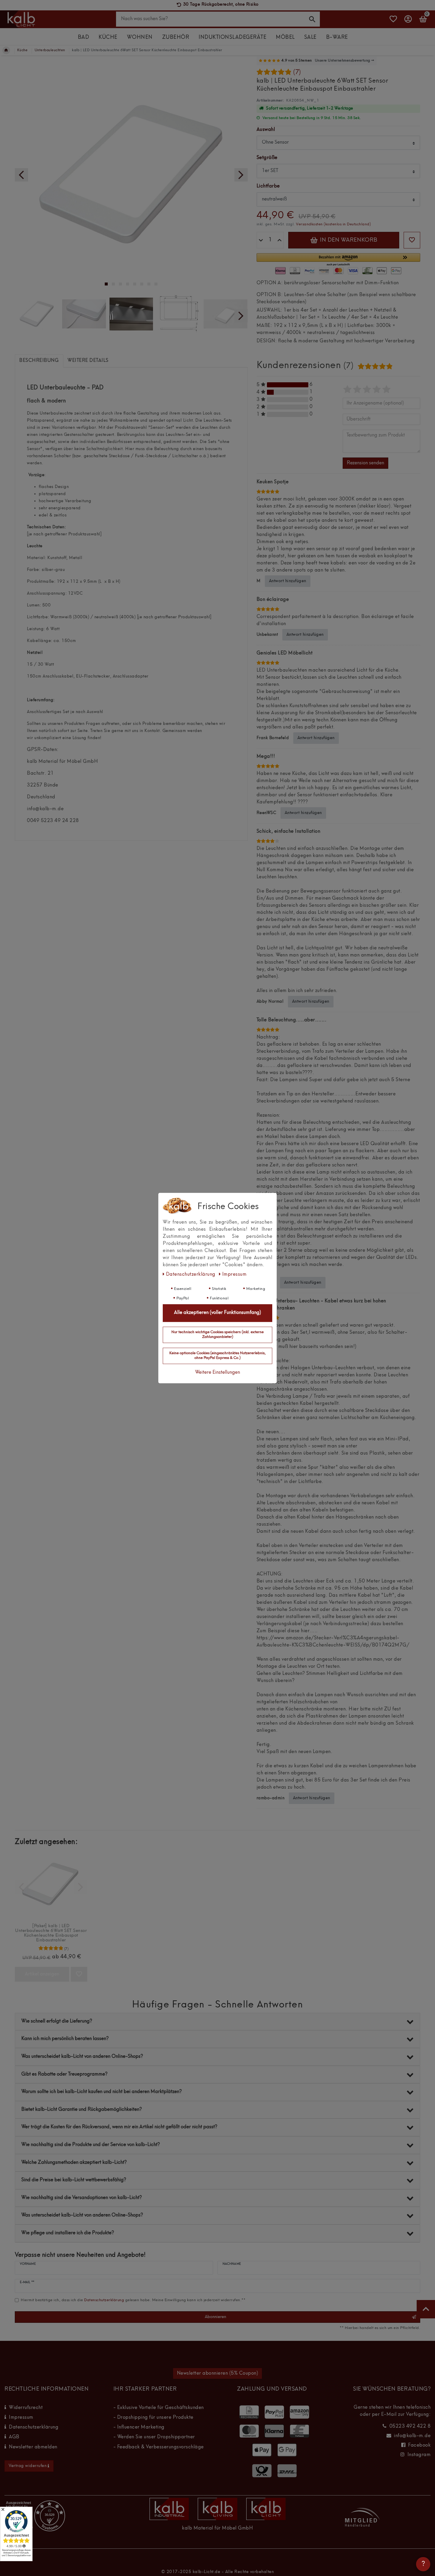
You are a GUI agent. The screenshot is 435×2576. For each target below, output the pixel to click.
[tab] (39, 361)
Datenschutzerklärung (34, 2427)
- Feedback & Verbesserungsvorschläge (159, 2447)
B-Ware (337, 37)
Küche (108, 37)
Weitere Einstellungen (217, 1373)
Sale (310, 37)
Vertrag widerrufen (28, 2466)
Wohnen (140, 37)
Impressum (21, 2418)
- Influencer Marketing (139, 2427)
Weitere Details (88, 361)
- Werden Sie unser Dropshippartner (154, 2437)
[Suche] (312, 19)
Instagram (419, 2455)
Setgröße (267, 158)
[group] (51, 1884)
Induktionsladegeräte (232, 37)
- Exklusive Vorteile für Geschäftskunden (159, 2408)
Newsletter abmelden (33, 2447)
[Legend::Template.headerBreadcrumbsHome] (6, 50)
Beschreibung (39, 361)
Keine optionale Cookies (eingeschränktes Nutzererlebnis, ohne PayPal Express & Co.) (217, 1356)
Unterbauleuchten (50, 50)
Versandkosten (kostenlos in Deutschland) (333, 224)
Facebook (419, 2445)
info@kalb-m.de (412, 2436)
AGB (14, 2437)
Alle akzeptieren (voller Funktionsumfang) (217, 1313)
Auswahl (266, 130)
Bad (84, 37)
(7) (297, 73)
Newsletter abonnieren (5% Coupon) (218, 2373)
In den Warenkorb (348, 240)
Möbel (285, 37)
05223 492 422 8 (410, 2426)
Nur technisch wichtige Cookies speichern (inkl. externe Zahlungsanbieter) (217, 1335)
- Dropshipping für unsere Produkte (153, 2418)
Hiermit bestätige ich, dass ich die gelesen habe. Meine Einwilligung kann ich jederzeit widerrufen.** (133, 2300)
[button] (338, 260)
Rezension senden (365, 463)
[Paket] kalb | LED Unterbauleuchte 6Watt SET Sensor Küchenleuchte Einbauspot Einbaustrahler (51, 1933)
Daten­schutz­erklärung (191, 1275)
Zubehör (176, 37)
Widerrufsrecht (26, 2408)
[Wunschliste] (393, 22)
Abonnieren (215, 2317)
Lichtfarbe (268, 186)
